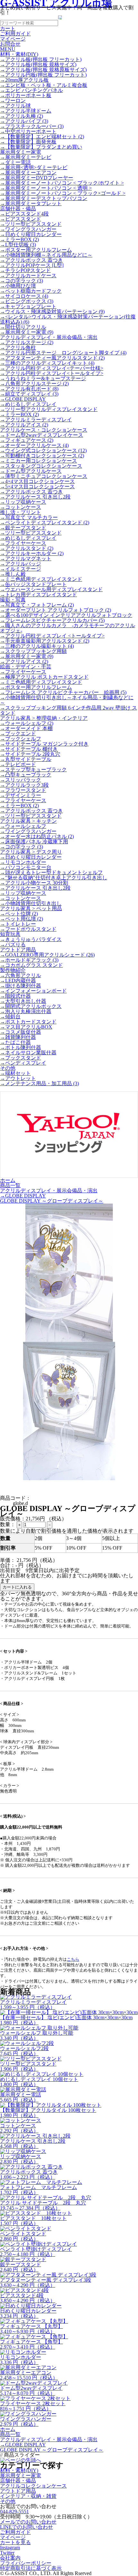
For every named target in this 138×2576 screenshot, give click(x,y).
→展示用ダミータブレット (31, 203)
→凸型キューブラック (26, 775)
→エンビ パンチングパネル (31, 90)
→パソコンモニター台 (26, 867)
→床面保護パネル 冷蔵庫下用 (34, 842)
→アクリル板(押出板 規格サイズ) (38, 64)
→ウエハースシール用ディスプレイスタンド (51, 589)
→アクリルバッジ (21, 564)
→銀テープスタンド (23, 528)
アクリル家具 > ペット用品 (31, 908)
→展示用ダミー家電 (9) (27, 332)
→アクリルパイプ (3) (24, 121)
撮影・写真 (13, 600)
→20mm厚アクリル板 (24, 80)
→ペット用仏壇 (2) (22, 919)
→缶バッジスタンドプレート (33, 584)
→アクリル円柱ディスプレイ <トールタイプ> (52, 636)
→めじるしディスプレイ (28, 404)
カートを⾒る (15, 2542)
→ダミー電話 (15, 162)
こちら (73, 1959)
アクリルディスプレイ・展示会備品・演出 (49, 337)
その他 (8, 1068)
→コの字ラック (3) (22, 281)
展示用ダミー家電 (21, 152)
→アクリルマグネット (26, 559)
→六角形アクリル (21, 975)
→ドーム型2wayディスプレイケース (42, 435)
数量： (8, 1524)
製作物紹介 (13, 970)
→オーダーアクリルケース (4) (34, 445)
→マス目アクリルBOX (26, 1027)
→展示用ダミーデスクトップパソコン (44, 198)
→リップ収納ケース (23, 502)
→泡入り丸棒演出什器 (26, 1011)
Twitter (7, 2553)
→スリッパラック (21, 780)
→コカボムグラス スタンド (31, 965)
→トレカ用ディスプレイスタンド (39, 595)
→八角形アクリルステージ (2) (34, 384)
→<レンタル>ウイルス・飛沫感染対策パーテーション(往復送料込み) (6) (68, 319)
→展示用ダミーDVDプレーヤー (37, 178)
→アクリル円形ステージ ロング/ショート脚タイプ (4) (63, 353)
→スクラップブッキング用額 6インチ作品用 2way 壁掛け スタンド (69, 710)
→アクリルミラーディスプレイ (36, 420)
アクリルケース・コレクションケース (44, 430)
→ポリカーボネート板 (26, 95)
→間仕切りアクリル (23, 327)
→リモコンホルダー (23, 862)
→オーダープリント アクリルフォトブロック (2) (56, 610)
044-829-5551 (14, 2512)
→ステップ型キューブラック (33, 770)
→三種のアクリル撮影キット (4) (37, 646)
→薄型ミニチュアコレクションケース (44, 476)
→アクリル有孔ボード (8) (29, 389)
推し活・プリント (21, 512)
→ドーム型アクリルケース (31, 471)
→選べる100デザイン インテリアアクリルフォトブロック (66, 615)
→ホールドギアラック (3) (29, 960)
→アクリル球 (15, 106)
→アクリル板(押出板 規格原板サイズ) (43, 70)
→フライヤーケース (23, 543)
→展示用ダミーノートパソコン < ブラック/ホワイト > (62, 183)
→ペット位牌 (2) (19, 914)
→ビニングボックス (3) (27, 301)
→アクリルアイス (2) (24, 425)
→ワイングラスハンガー (28, 229)
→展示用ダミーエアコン (28, 173)
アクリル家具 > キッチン (28, 821)
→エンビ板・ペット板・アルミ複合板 (44, 85)
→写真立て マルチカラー (29, 517)
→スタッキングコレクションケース (41, 466)
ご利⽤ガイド (15, 2532)
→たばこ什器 (15, 1042)
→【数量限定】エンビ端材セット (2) (42, 137)
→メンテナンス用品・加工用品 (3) (39, 1083)
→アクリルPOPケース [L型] (32, 265)
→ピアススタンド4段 (24, 214)
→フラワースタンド (23, 790)
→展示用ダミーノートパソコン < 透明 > (46, 188)
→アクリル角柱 (18, 348)
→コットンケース (21, 507)
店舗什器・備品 (18, 209)
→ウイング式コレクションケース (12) (43, 450)
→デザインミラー (21, 795)
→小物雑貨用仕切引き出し (31, 903)
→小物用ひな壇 (18, 286)
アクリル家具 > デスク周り (31, 852)
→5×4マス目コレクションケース (37, 486)
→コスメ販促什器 (21, 1032)
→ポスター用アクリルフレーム (36, 250)
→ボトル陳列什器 (21, 1047)
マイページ (13, 2537)
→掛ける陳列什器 (21, 986)
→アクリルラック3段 (24, 785)
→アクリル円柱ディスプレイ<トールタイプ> (52, 373)
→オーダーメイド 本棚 (26, 728)
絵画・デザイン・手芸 (26, 667)
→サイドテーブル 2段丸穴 (30, 754)
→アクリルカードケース (28, 275)
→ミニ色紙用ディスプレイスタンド (41, 579)
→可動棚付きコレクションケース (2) (42, 456)
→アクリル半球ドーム (26, 111)
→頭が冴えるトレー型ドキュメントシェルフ (51, 872)
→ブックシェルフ (21, 739)
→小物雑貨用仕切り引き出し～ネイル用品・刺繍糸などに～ (67, 700)
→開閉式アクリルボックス (31, 1006)
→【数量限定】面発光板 (28, 142)
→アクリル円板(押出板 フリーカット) (43, 75)
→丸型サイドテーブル (26, 759)
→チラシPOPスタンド (25, 270)
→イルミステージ (21, 569)
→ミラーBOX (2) (19, 239)
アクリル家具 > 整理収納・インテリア (44, 718)
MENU (8, 49)
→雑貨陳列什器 (18, 1037)
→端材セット (15, 1073)
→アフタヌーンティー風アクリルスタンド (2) (52, 358)
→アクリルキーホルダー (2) (32, 553)
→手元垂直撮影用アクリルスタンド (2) (45, 641)
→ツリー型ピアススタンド (31, 224)
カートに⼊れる (17, 1587)
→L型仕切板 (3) (18, 245)
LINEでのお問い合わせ (26, 2527)
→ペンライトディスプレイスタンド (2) (45, 523)
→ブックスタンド (21, 1058)
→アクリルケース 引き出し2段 (35, 497)
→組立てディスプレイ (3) (29, 394)
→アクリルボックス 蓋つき (31, 260)
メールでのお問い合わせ (28, 2522)
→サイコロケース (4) (24, 296)
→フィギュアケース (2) (27, 440)
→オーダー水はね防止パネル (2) (37, 836)
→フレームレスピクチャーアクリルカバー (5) (52, 620)
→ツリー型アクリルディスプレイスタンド (49, 409)
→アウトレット (18, 1078)
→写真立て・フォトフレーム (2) (37, 605)
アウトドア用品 (18, 950)
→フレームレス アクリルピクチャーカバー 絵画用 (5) (63, 692)
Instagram (10, 2548)
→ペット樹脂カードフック (31, 291)
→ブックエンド (18, 733)
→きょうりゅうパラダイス (31, 939)
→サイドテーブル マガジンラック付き (44, 744)
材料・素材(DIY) (19, 54)
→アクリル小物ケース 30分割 (34, 883)
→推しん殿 (13, 574)
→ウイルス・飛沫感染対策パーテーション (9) (52, 312)
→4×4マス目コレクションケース (37, 481)
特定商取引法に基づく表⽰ (31, 2568)
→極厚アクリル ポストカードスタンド (44, 677)
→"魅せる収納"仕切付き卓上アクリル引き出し (54, 878)
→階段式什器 (15, 996)
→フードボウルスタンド (28, 929)
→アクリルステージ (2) (27, 342)
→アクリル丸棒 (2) (22, 116)
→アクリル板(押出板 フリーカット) (41, 59)
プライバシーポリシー (26, 2563)
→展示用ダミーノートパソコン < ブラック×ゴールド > (63, 193)
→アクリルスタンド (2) (27, 548)
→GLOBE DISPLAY (23, 399)
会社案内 (10, 2558)
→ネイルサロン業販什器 (28, 1053)
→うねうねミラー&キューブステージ (43, 378)
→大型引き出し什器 (23, 1001)
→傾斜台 (10, 1017)
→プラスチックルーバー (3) (32, 126)
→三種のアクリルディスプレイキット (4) (47, 363)
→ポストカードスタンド (28, 1022)
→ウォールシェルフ (23, 826)
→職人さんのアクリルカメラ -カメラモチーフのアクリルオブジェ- (68, 628)
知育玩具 (10, 934)
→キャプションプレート (28, 306)
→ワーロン (13, 101)
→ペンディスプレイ (23, 1063)
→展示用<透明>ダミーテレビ (34, 167)
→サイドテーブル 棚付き (29, 749)
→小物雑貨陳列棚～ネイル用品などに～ (46, 255)
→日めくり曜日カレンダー (31, 234)
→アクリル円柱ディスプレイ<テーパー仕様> (52, 368)
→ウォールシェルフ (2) (27, 723)
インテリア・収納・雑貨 (28, 2496)
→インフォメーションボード (33, 991)
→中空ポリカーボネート (28, 131)
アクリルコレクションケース (33, 2486)
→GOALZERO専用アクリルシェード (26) (47, 955)
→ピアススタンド (21, 219)
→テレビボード (18, 764)
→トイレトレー (18, 924)
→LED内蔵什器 (18, 981)
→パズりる (13, 944)
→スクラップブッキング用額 (33, 651)
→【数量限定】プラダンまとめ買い (41, 147)
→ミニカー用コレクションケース (39, 461)
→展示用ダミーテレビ (26, 157)
